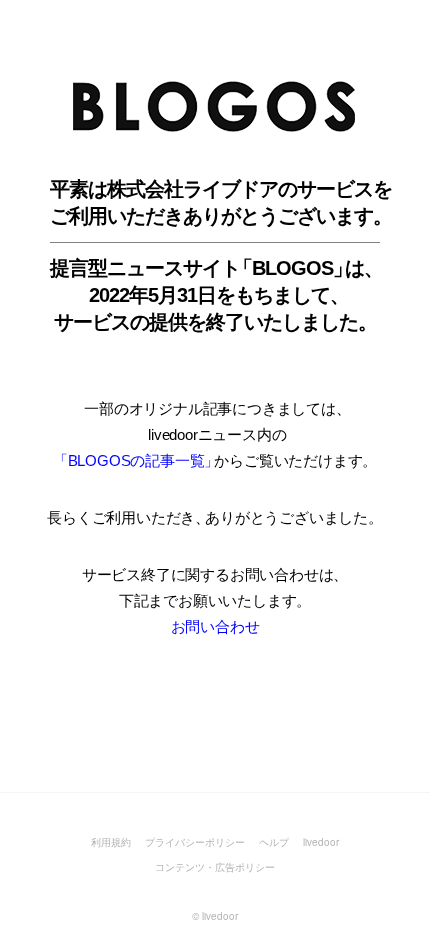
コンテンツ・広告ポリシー (215, 867)
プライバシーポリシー (195, 842)
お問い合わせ (215, 626)
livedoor (321, 842)
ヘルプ (274, 842)
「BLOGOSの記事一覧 (134, 460)
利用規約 (111, 842)
